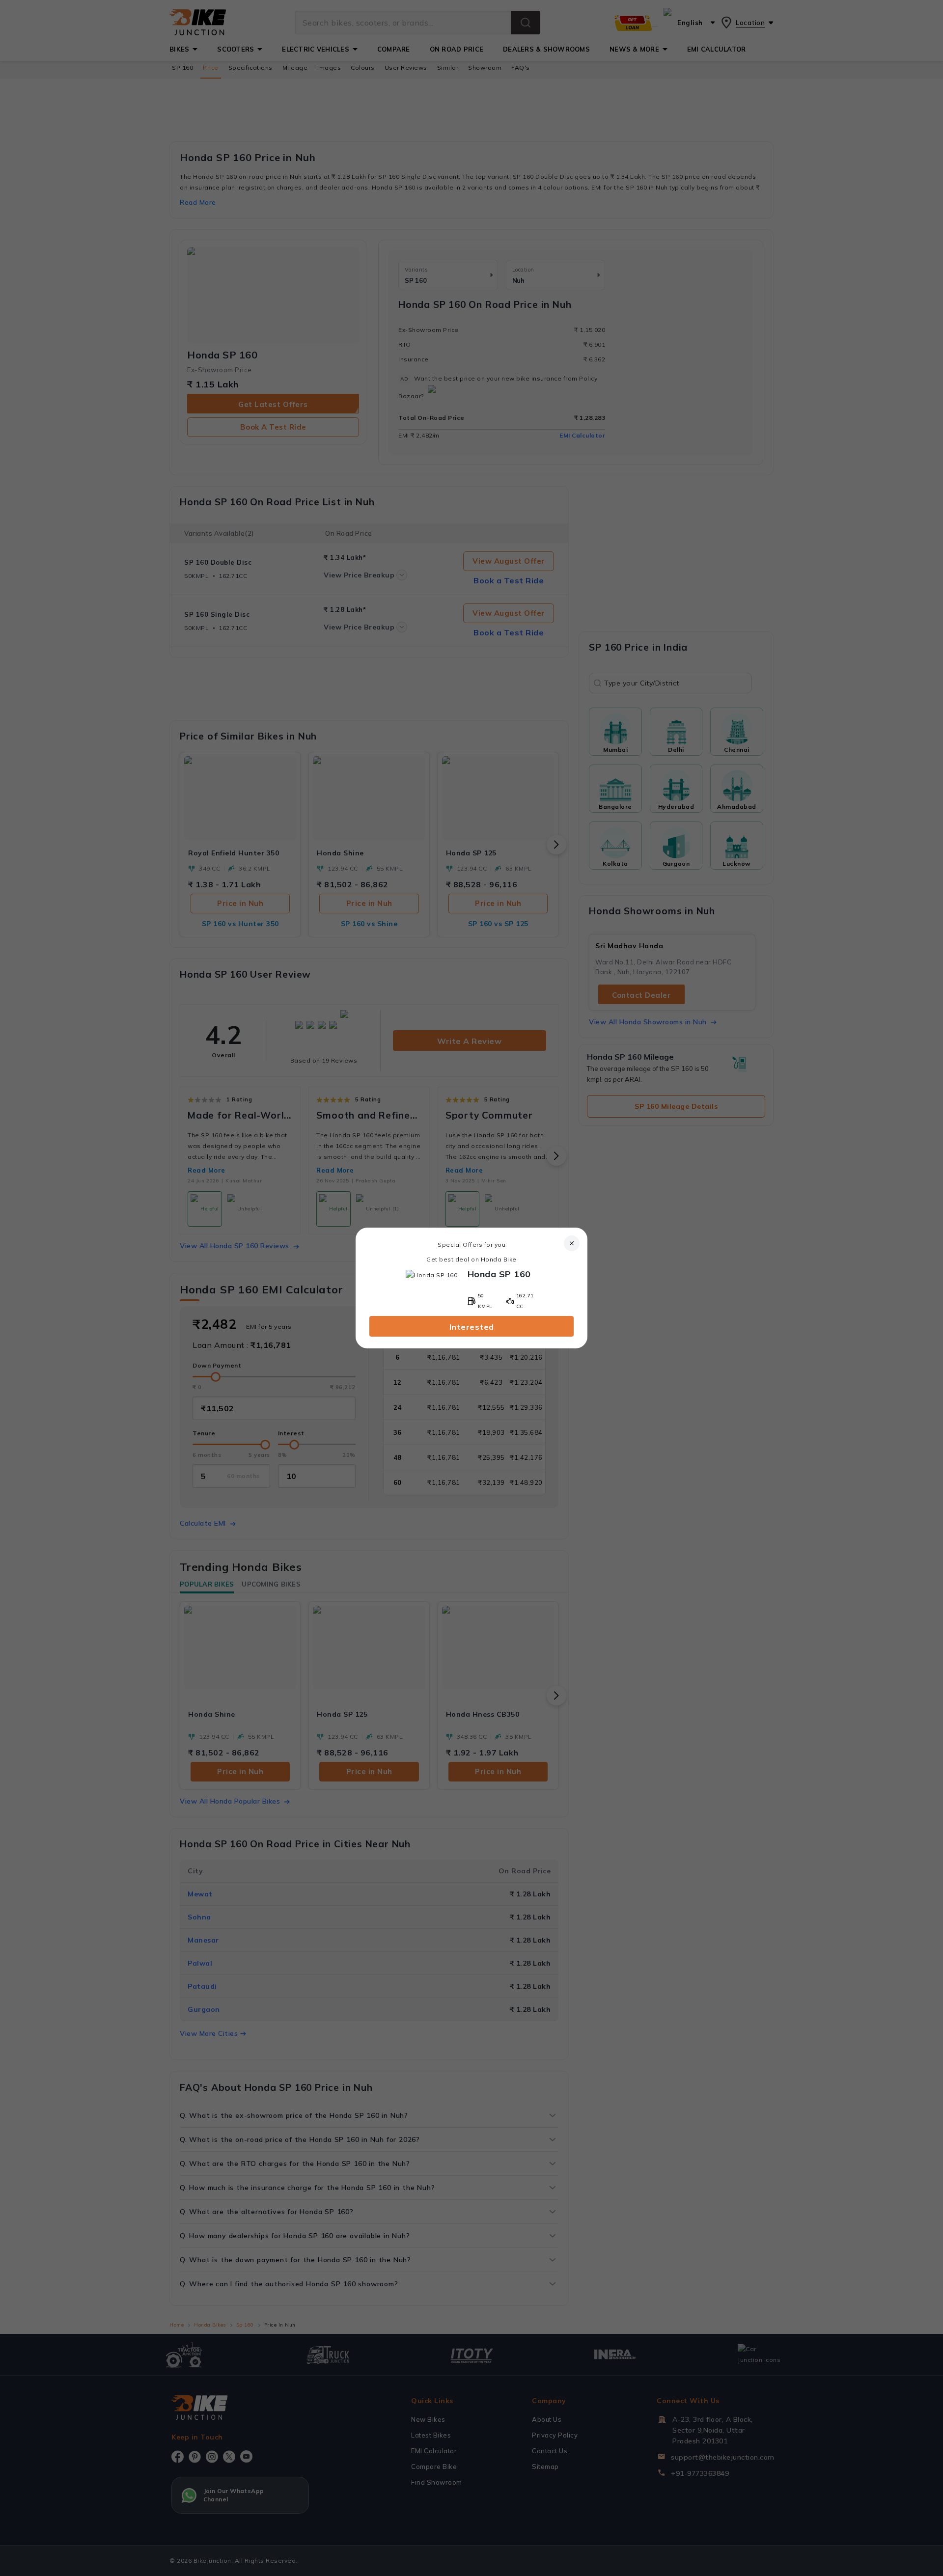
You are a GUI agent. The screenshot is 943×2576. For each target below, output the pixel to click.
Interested (472, 1327)
